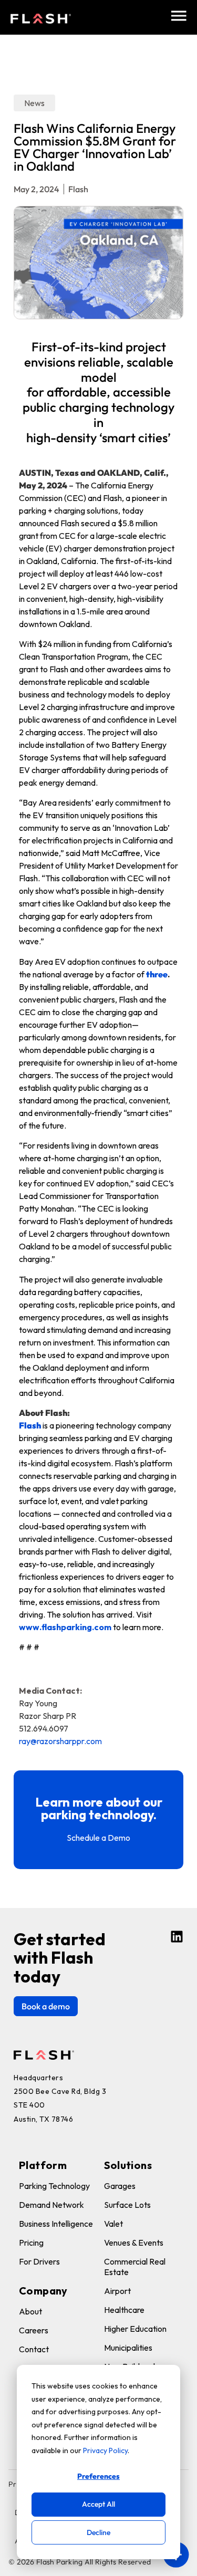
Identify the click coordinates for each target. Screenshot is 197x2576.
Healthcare (124, 2310)
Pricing (31, 2243)
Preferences (98, 2476)
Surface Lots (127, 2205)
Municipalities (128, 2348)
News (34, 103)
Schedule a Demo (98, 1838)
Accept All (98, 2504)
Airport (117, 2291)
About (30, 2311)
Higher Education (135, 2329)
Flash (30, 1425)
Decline (98, 2532)
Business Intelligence (56, 2224)
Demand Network (51, 2205)
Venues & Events (134, 2243)
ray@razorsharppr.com (60, 1741)
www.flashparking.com (65, 1627)
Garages (120, 2186)
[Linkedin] (177, 1937)
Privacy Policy (105, 2450)
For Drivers (39, 2261)
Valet (113, 2224)
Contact (34, 2349)
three (157, 974)
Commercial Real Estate (135, 2267)
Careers (34, 2330)
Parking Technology (54, 2186)
